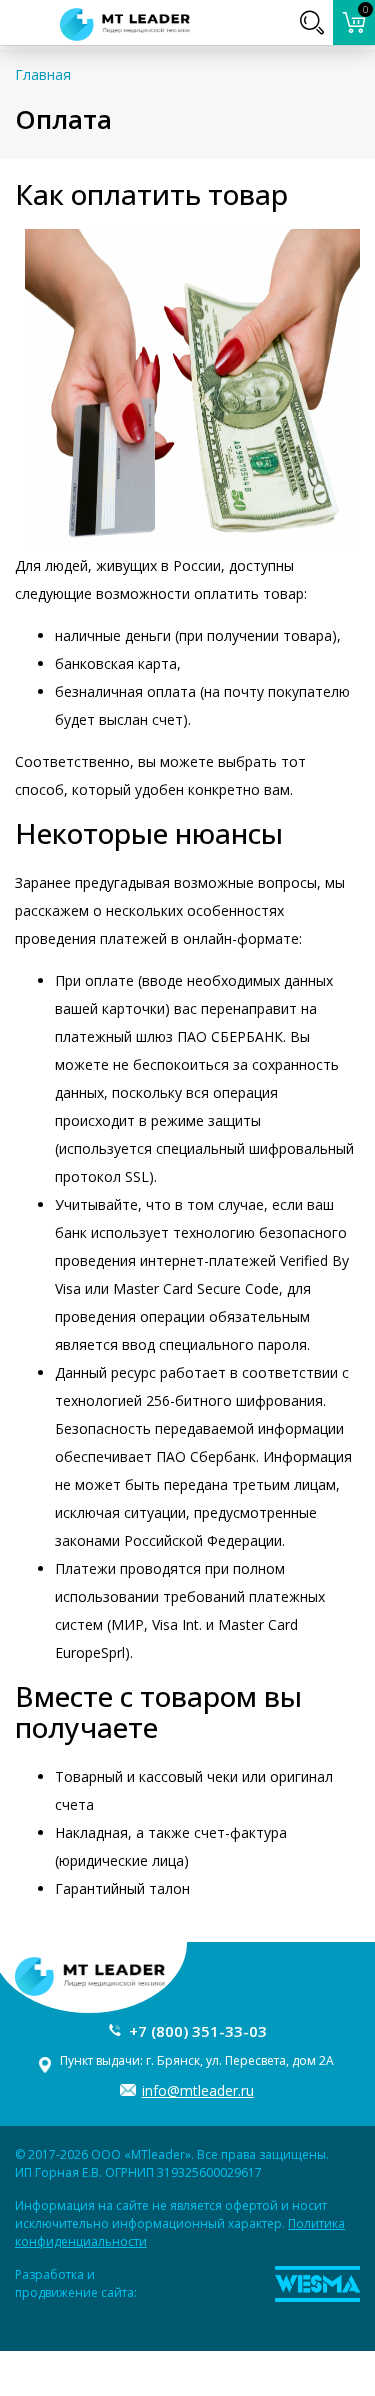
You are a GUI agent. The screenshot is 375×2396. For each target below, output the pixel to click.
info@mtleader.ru (198, 2090)
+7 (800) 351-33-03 (198, 2031)
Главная (43, 74)
